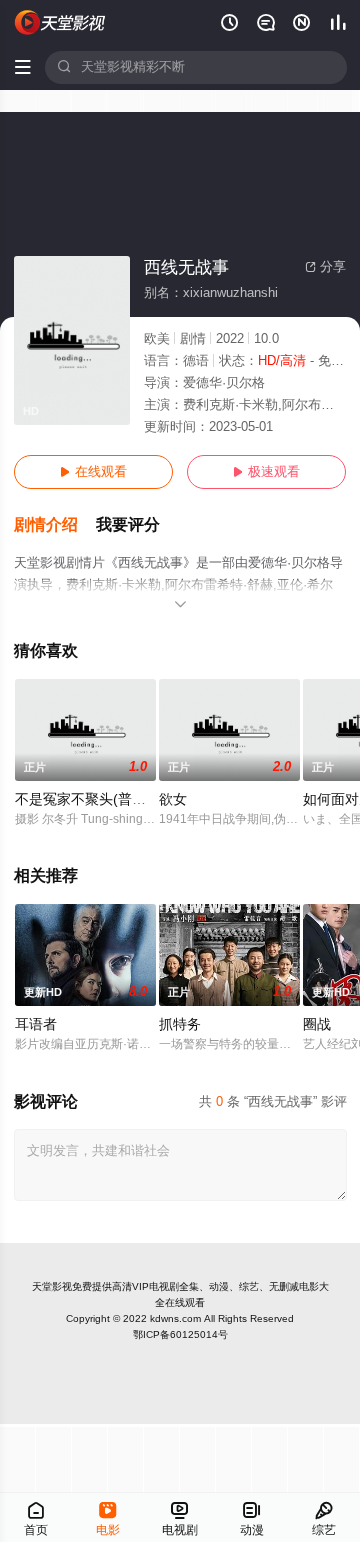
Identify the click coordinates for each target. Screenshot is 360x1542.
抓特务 (180, 1024)
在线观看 (93, 472)
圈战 (317, 1024)
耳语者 (36, 1024)
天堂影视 (52, 1286)
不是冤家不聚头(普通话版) (97, 799)
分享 (325, 267)
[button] (55, 525)
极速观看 (266, 472)
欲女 (173, 799)
